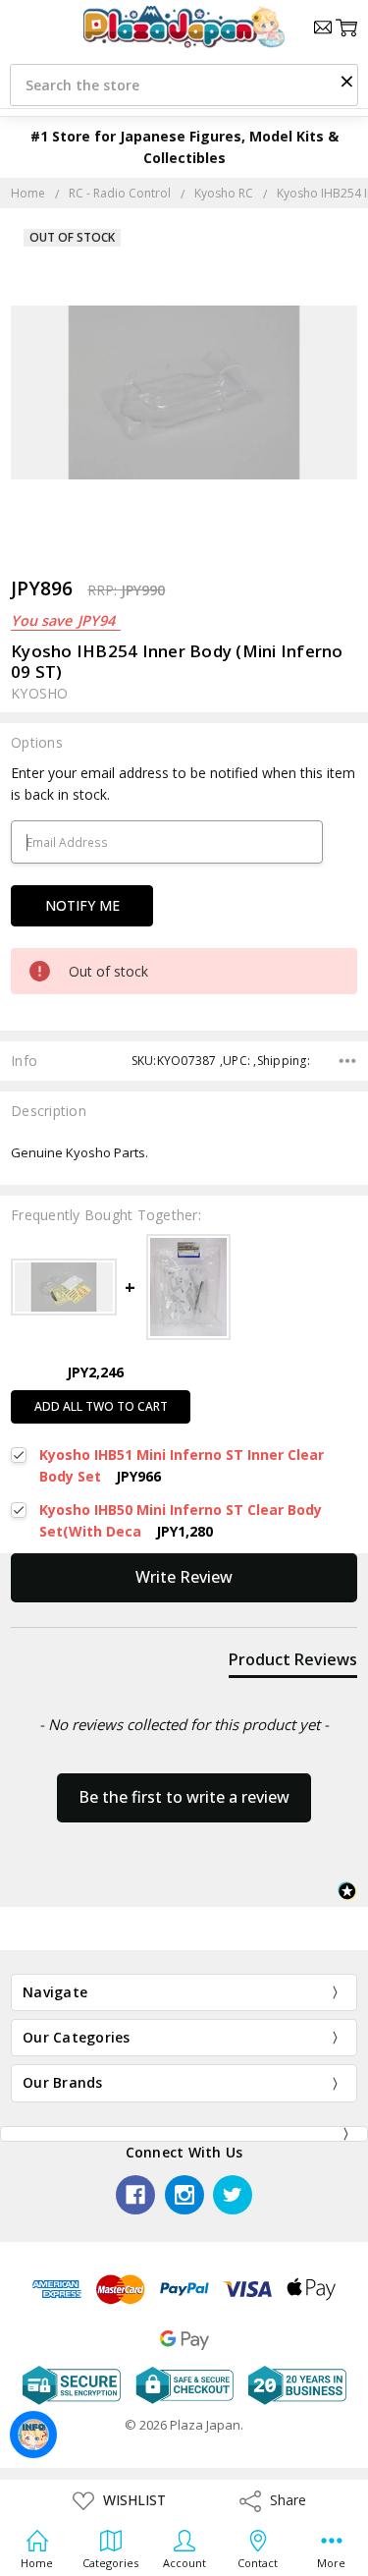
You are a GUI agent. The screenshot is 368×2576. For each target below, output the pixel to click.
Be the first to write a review (184, 1797)
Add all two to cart (101, 1406)
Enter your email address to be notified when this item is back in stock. (183, 784)
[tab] (293, 1663)
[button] (346, 81)
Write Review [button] (184, 1577)
